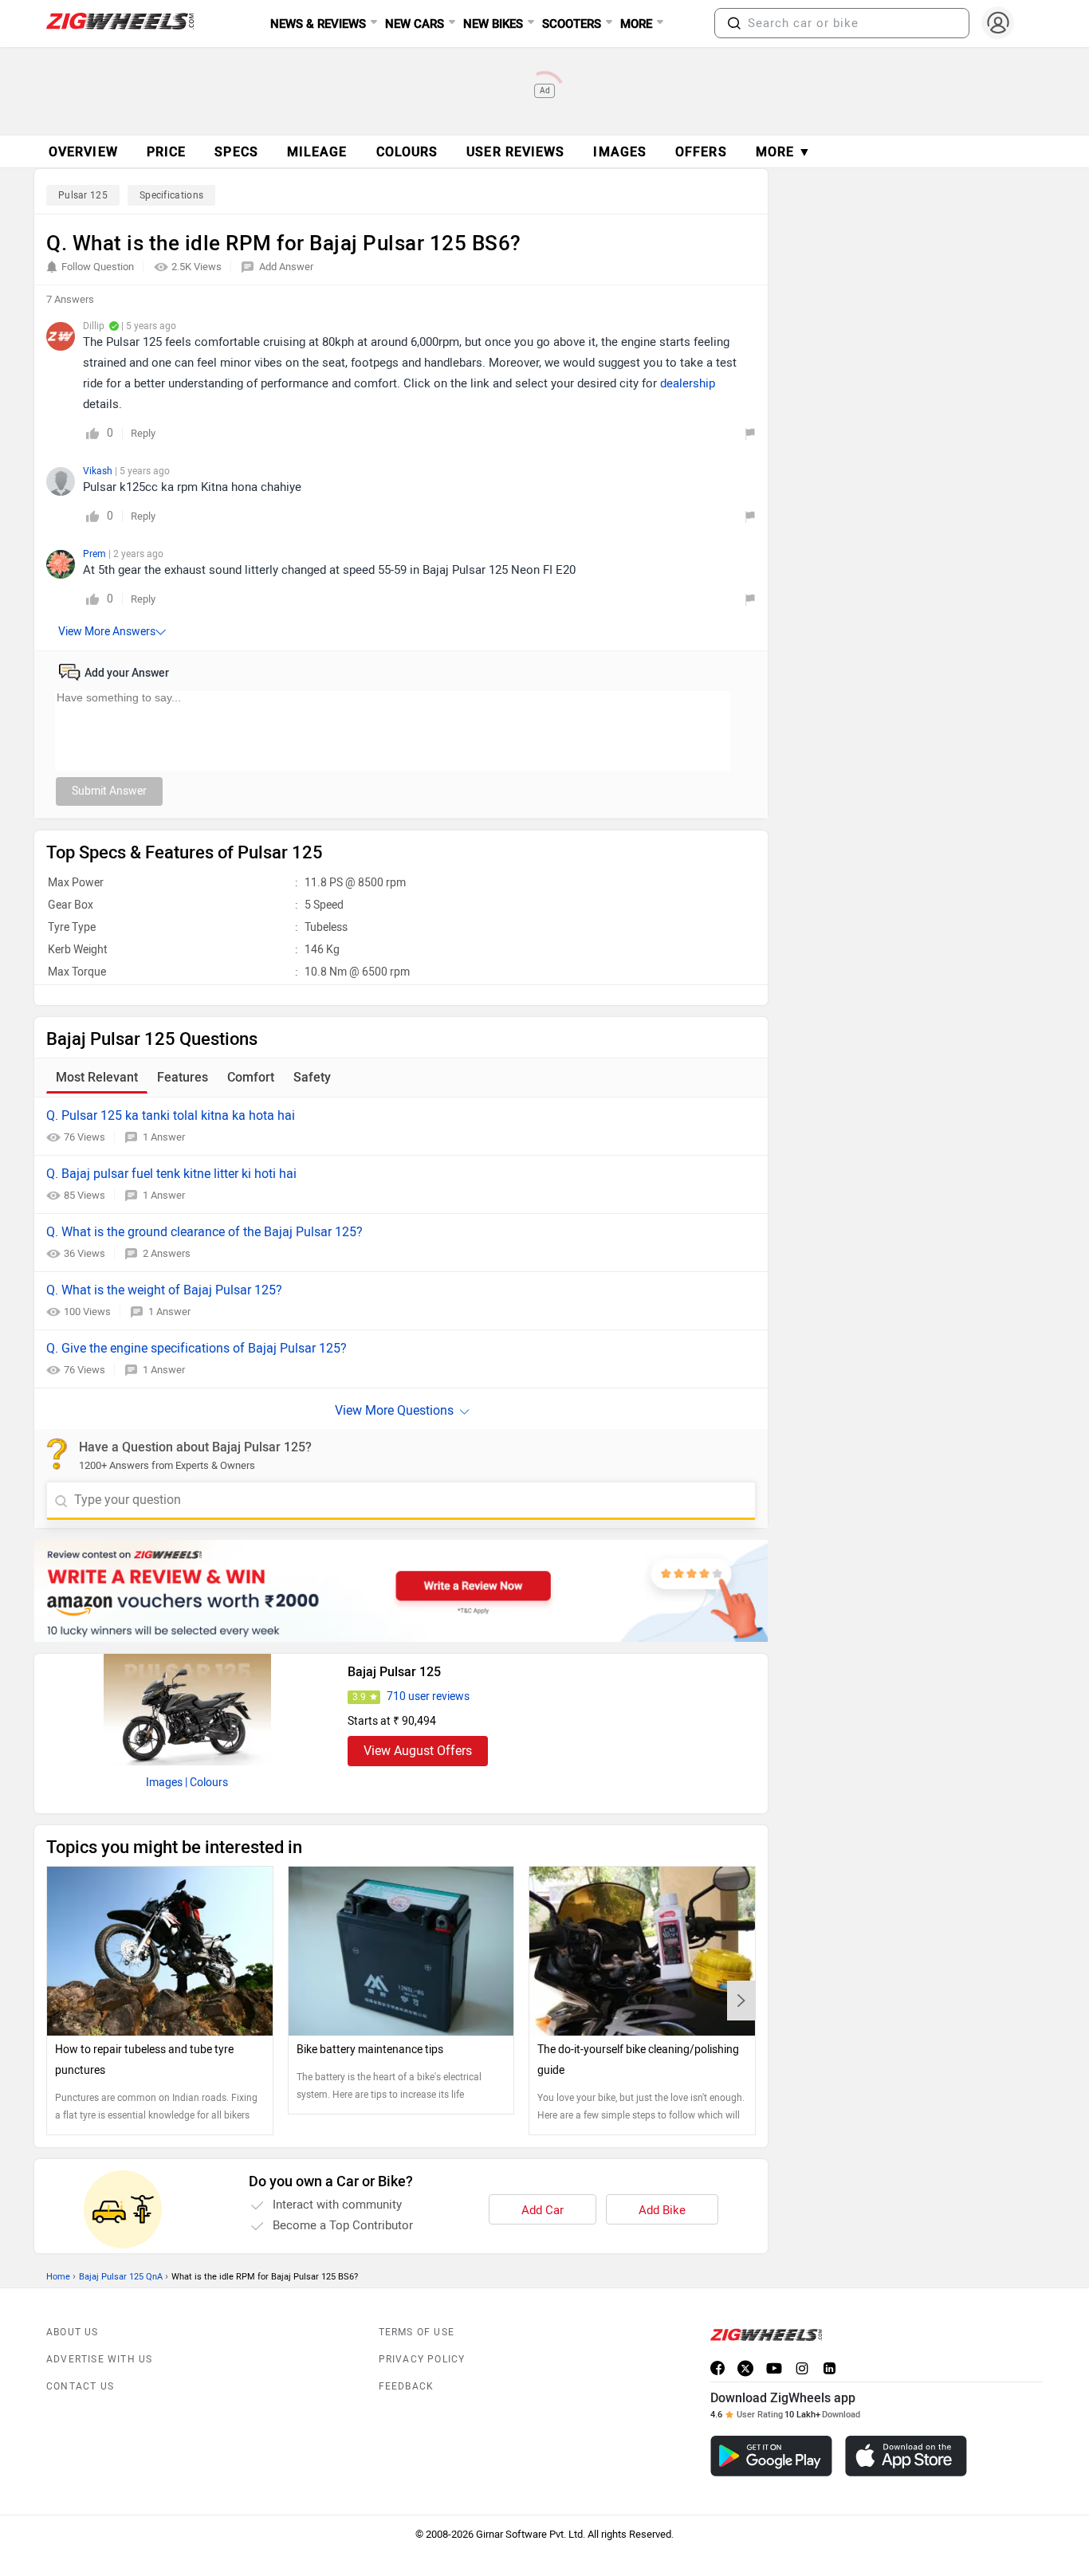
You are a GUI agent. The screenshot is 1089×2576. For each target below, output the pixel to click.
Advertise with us (99, 2359)
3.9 (359, 1697)
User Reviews (515, 152)
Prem (96, 554)
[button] (734, 23)
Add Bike (662, 2210)
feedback (407, 2386)
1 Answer (164, 1137)
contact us (80, 2386)
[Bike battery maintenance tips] (401, 1951)
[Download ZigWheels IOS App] (906, 2456)
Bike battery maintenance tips (370, 2050)
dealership (688, 383)
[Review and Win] (401, 1591)
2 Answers (167, 1253)
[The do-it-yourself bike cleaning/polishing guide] (642, 1951)
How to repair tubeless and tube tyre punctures (144, 2060)
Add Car (543, 2210)
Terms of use (417, 2332)
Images (164, 1783)
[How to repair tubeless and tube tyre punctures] (160, 1951)
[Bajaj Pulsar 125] (187, 1710)
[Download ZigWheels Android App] (771, 2456)
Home (58, 2277)
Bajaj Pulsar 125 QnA (121, 2277)
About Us (73, 2332)
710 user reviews (428, 1696)
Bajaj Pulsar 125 (394, 1672)
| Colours (206, 1783)
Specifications (171, 195)
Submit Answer (109, 791)
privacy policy (422, 2359)
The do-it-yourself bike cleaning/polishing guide (638, 2060)
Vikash (99, 471)
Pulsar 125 (83, 195)
